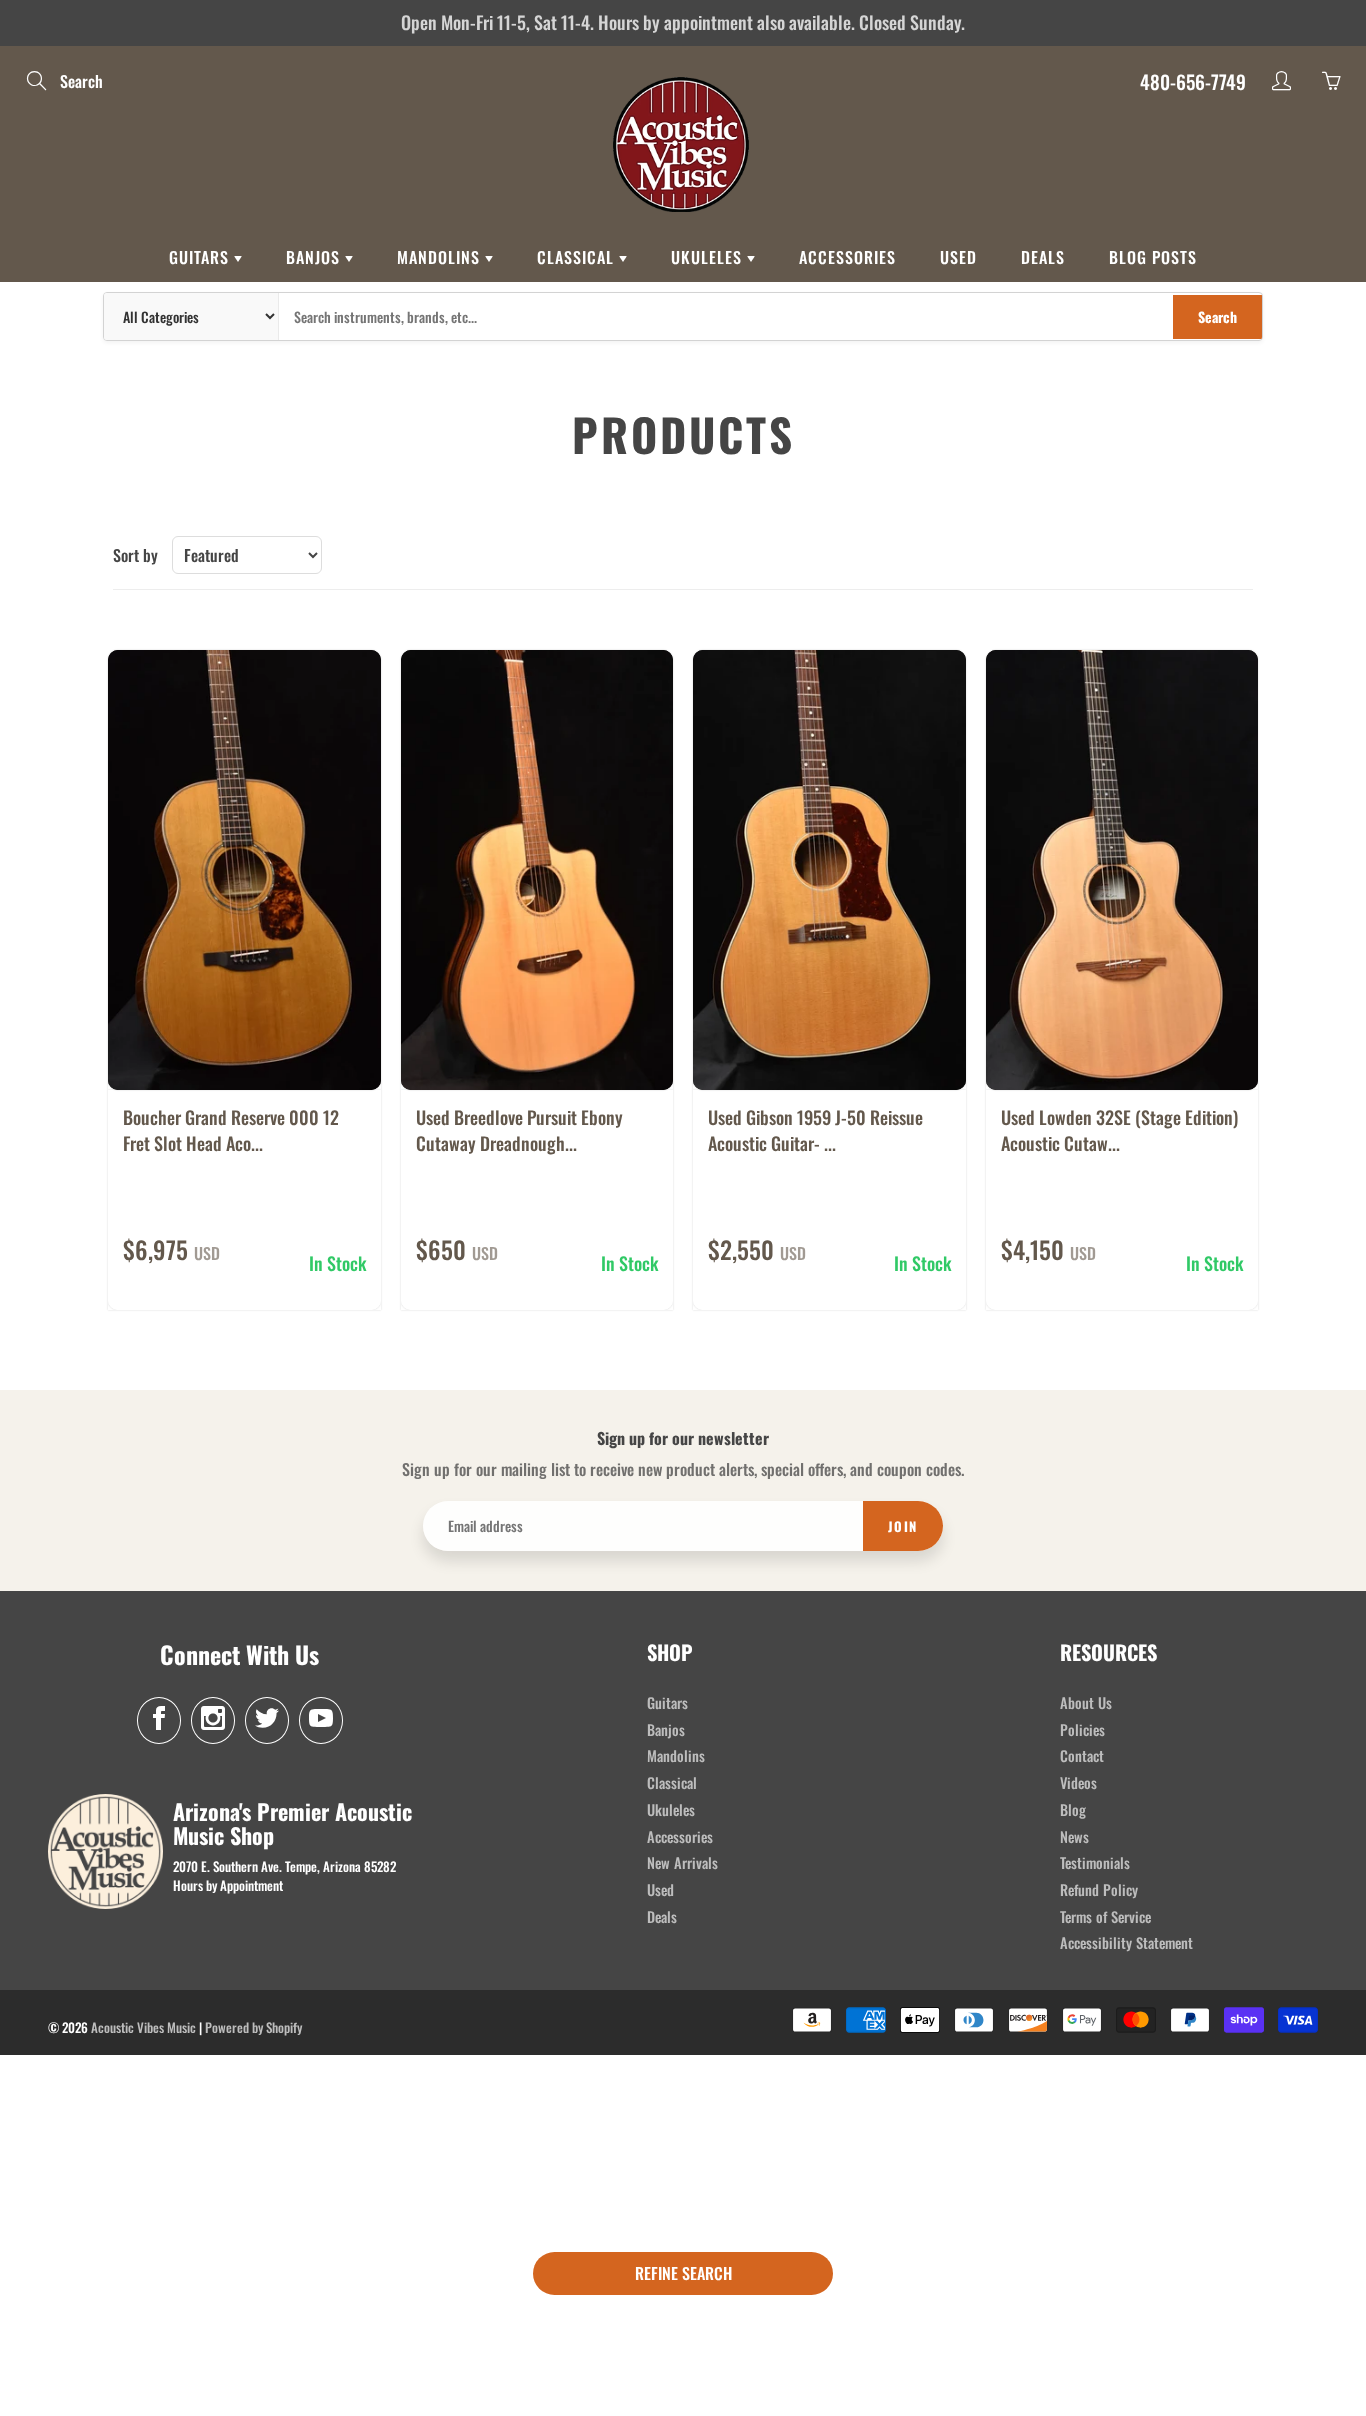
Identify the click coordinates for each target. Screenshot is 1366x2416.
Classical (578, 257)
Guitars (201, 257)
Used (958, 257)
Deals (1043, 257)
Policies (1082, 1729)
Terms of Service (1105, 1916)
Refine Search (683, 2273)
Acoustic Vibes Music (143, 2027)
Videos (1078, 1782)
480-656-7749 (1193, 81)
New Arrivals (682, 1862)
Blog (1073, 1809)
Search (1217, 316)
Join (903, 1526)
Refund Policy (1099, 1889)
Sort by (135, 555)
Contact (1082, 1755)
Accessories (847, 257)
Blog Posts (1153, 257)
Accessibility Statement (1126, 1942)
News (1074, 1836)
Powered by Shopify (253, 2027)
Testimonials (1095, 1862)
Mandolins (441, 257)
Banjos (315, 257)
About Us (1086, 1702)
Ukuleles (709, 257)
